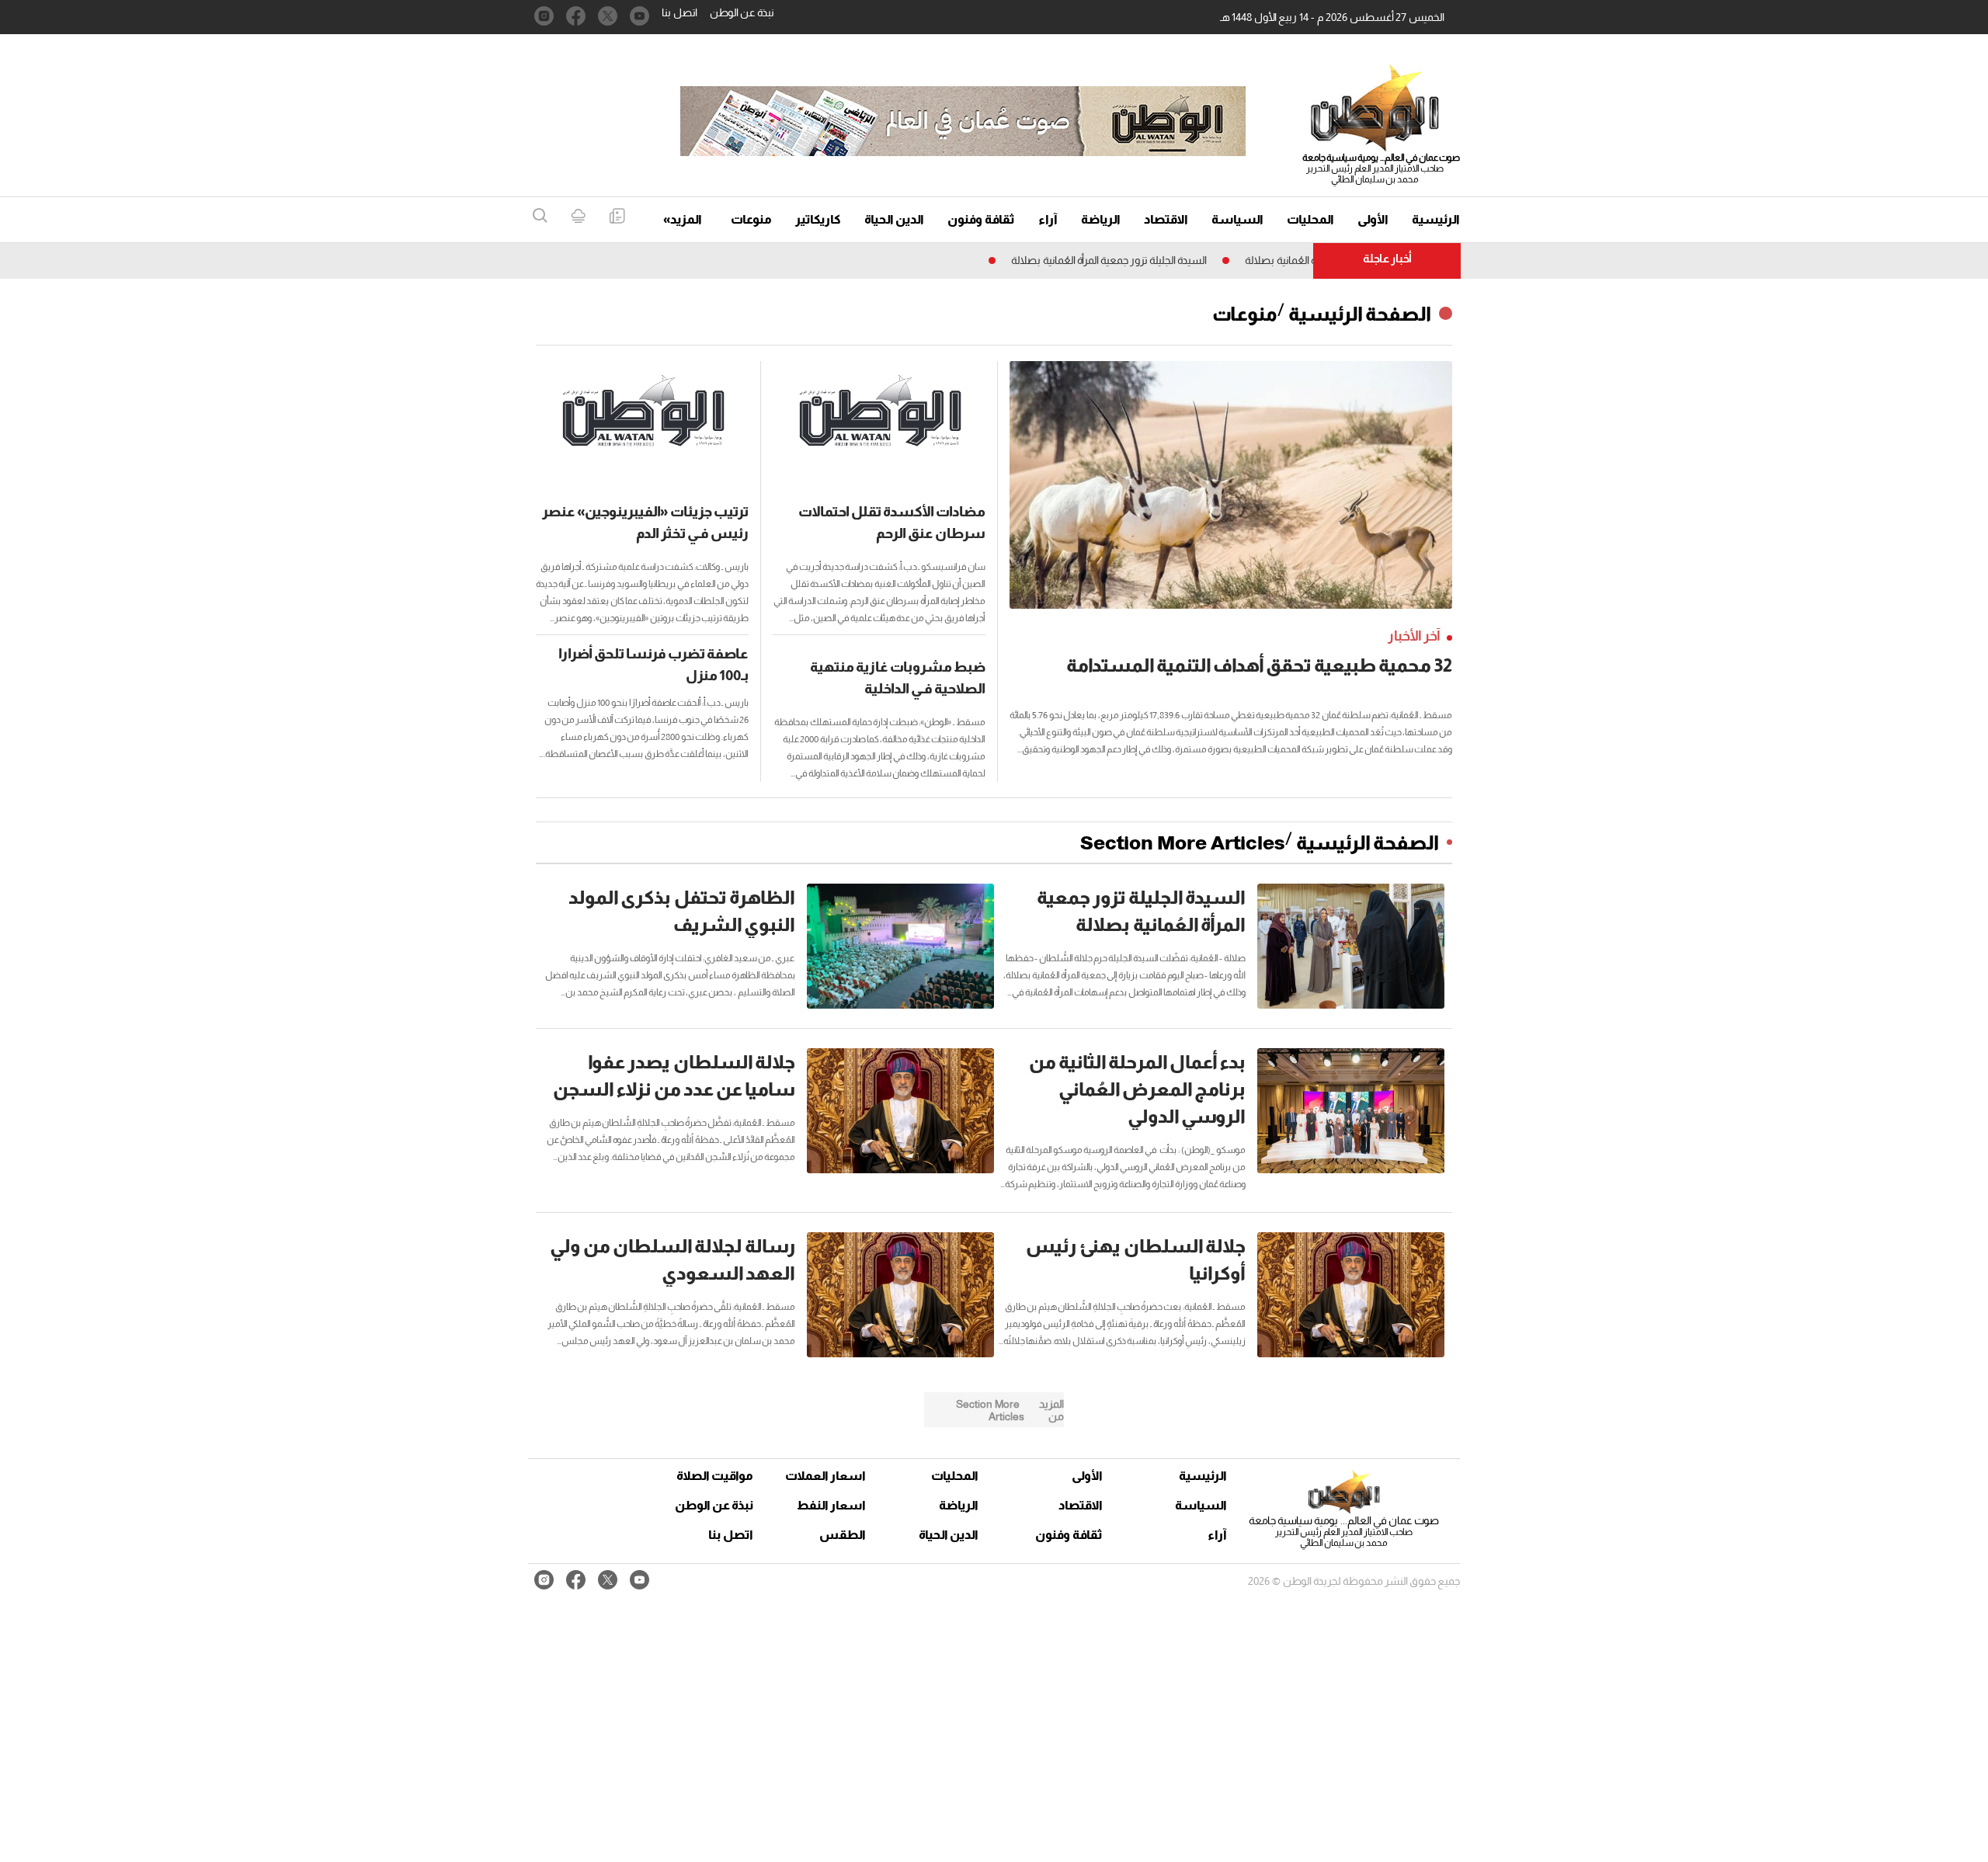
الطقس (843, 1535)
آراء (1048, 219)
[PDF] (617, 217)
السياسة (1237, 219)
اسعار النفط (831, 1505)
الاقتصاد (1166, 219)
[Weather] (578, 217)
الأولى (1373, 219)
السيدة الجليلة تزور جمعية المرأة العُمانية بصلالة (1168, 260)
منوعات (751, 219)
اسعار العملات (827, 1476)
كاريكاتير (818, 219)
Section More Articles (1183, 842)
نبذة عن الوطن (742, 12)
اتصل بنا (679, 12)
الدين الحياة (894, 219)
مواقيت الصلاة (715, 1476)
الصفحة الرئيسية (1360, 314)
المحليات (1310, 219)
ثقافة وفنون (981, 219)
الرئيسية (1436, 219)
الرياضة (1101, 219)
